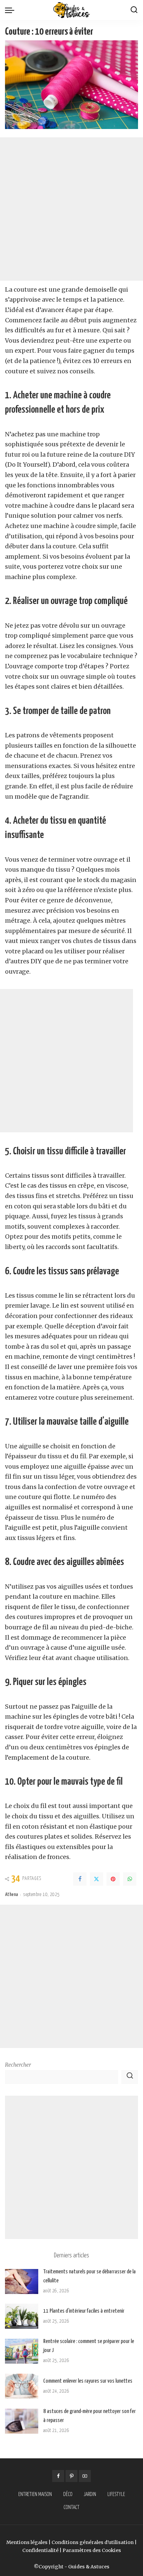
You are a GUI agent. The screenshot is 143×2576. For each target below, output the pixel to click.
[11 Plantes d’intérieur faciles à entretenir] (22, 2316)
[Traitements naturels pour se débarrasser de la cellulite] (22, 2281)
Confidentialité (40, 2550)
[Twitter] (96, 1879)
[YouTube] (85, 2476)
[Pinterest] (113, 1879)
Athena (11, 1895)
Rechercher (18, 2065)
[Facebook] (80, 1879)
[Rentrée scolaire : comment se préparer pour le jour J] (22, 2351)
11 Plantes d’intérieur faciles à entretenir (84, 2311)
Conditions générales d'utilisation (93, 2542)
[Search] (134, 10)
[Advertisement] (71, 209)
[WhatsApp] (130, 1879)
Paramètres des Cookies (92, 2550)
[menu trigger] (11, 10)
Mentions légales (27, 2542)
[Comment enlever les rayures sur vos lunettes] (22, 2386)
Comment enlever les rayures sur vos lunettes (88, 2381)
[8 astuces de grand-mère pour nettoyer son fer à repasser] (22, 2421)
